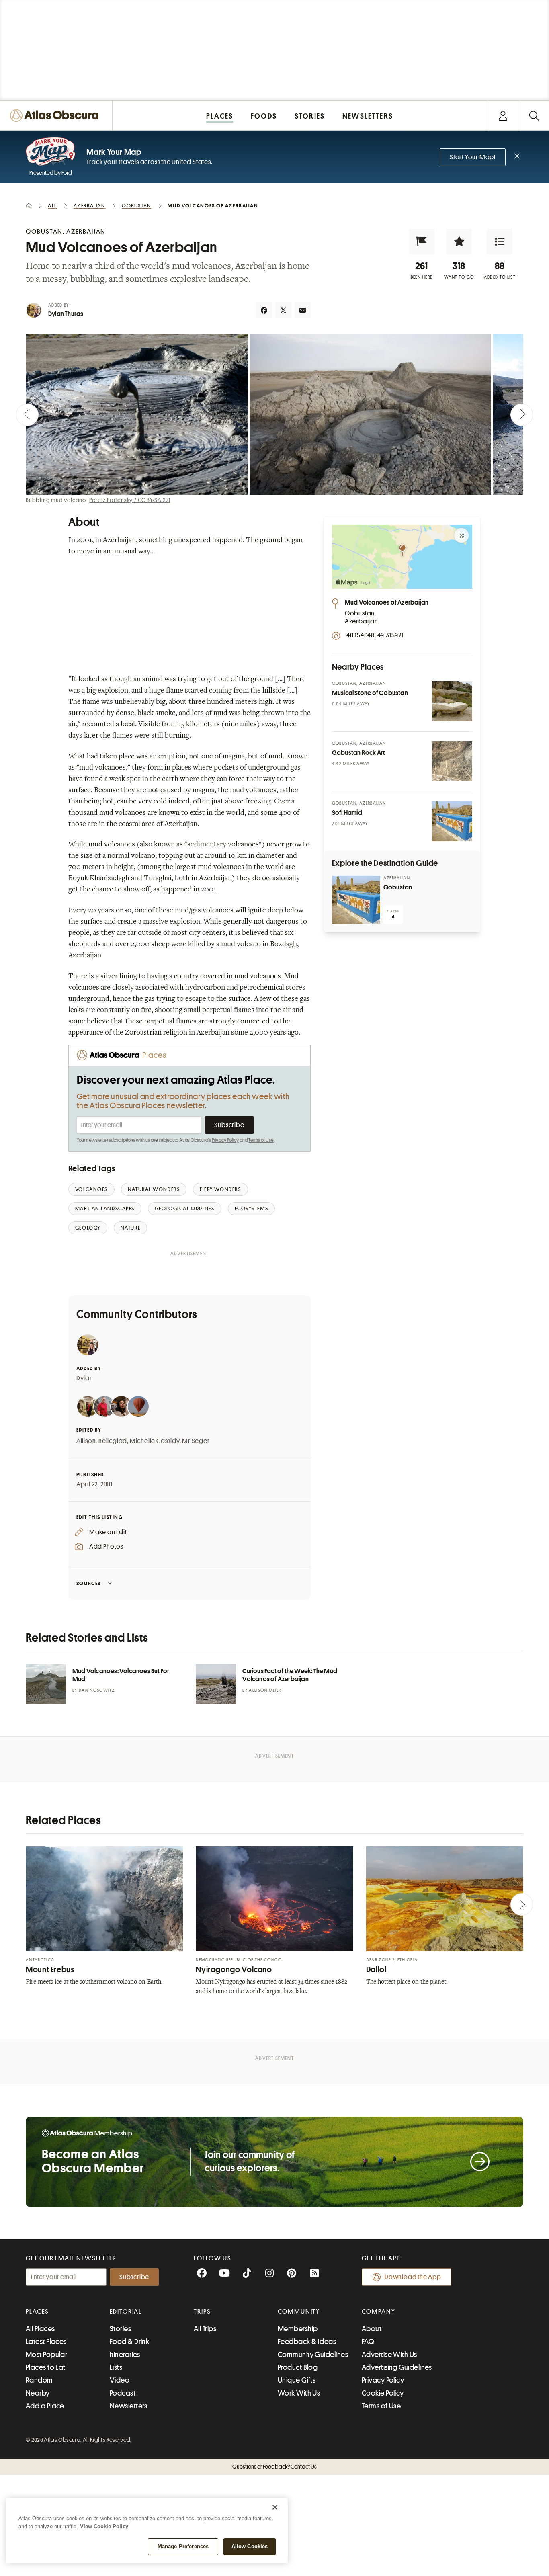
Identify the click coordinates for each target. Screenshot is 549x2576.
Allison (86, 1441)
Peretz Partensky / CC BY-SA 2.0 (130, 500)
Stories (120, 2329)
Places (37, 2312)
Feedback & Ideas (307, 2342)
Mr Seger (196, 1441)
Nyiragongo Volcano (234, 1970)
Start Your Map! (473, 157)
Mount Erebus (50, 1970)
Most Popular (46, 2355)
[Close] (275, 2507)
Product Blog (298, 2367)
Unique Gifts (297, 2380)
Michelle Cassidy (155, 1441)
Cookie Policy (383, 2393)
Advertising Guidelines (397, 2367)
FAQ (368, 2342)
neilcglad (113, 1441)
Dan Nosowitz (97, 1690)
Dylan (85, 1378)
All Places (40, 2329)
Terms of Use (261, 1140)
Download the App (413, 2277)
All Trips (205, 2329)
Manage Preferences (183, 2546)
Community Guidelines (313, 2355)
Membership (298, 2329)
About (372, 2329)
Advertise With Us (389, 2355)
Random (39, 2380)
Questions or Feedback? (274, 2467)
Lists (116, 2367)
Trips (202, 2312)
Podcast (123, 2393)
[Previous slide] (27, 415)
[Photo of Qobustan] (356, 900)
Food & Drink (129, 2342)
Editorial (126, 2312)
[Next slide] (522, 415)
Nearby (38, 2393)
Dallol (376, 1970)
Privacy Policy (225, 1140)
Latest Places (46, 2342)
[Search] (534, 116)
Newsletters (129, 2406)
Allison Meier (265, 1690)
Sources (89, 1583)
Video (120, 2380)
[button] (422, 242)
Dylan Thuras (66, 314)
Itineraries (125, 2355)
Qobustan (398, 887)
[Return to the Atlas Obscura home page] (56, 116)
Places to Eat (46, 2367)
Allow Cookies (250, 2546)
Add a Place (45, 2406)
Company (378, 2312)
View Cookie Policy (104, 2526)
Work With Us (299, 2393)
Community (299, 2312)
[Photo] (452, 701)
